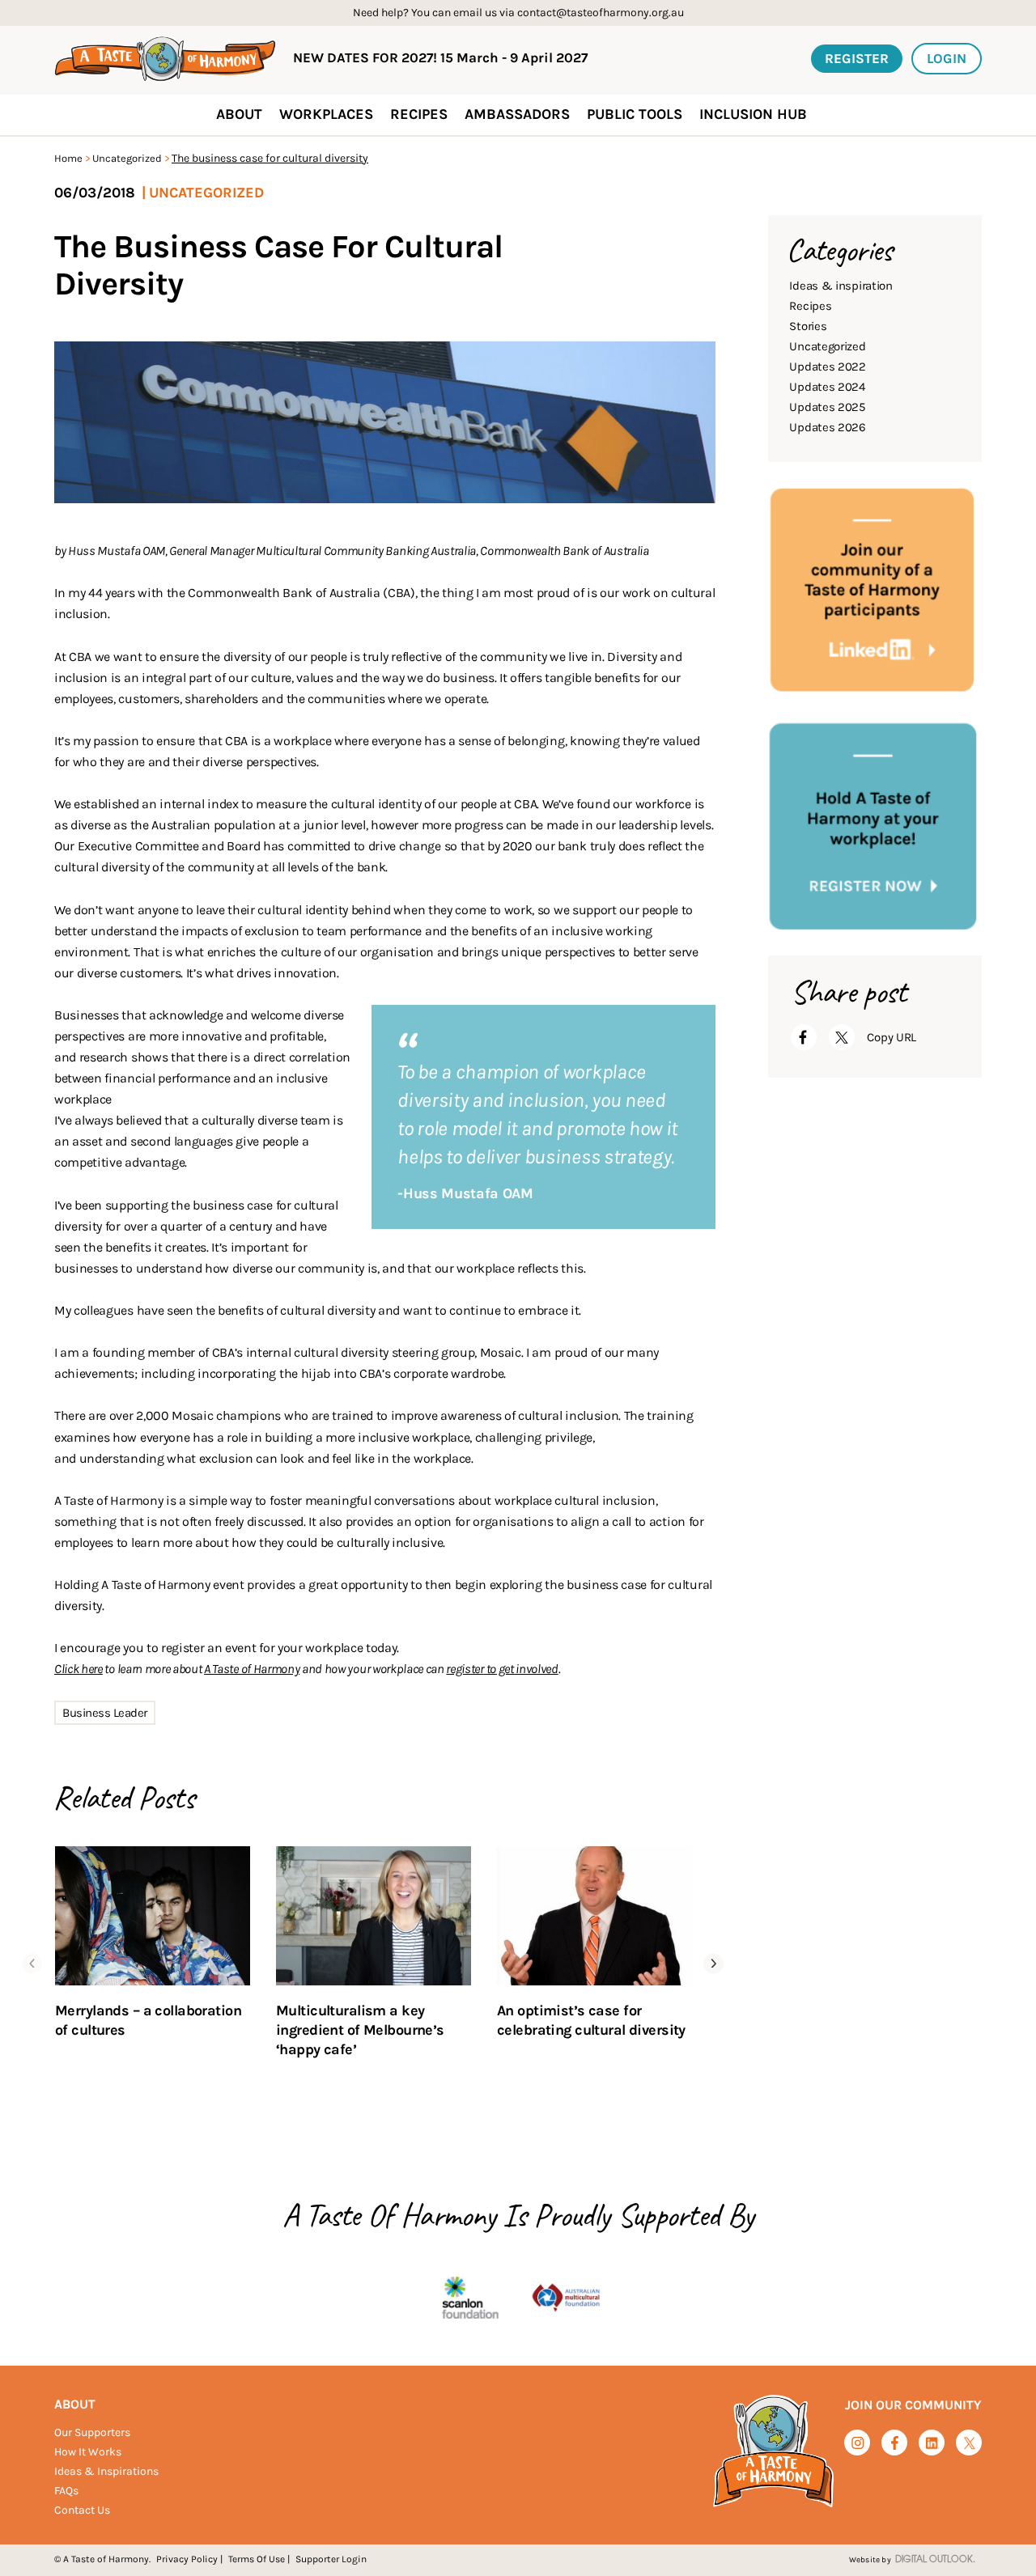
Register (857, 58)
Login (947, 58)
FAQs (66, 2491)
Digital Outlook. (935, 2560)
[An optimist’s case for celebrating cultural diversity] (594, 1916)
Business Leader (105, 1713)
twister (969, 2444)
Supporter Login (331, 2559)
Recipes (810, 306)
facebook (895, 2443)
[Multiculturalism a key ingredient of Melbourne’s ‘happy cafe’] (374, 1916)
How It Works (88, 2452)
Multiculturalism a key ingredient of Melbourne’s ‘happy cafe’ (360, 2030)
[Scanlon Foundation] (470, 2299)
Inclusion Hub (753, 114)
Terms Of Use (257, 2559)
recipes (419, 114)
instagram (858, 2443)
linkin (932, 2444)
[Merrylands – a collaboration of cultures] (153, 1916)
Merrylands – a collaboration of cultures (148, 2020)
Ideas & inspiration (841, 286)
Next (713, 1963)
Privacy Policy (187, 2559)
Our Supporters (92, 2432)
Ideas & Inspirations (106, 2471)
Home (68, 158)
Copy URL (892, 1037)
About (75, 2404)
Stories (808, 326)
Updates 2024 (827, 387)
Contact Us (82, 2510)
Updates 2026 (827, 427)
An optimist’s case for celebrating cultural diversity (591, 2020)
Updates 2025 (827, 407)
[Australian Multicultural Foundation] (566, 2299)
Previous (32, 1963)
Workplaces (326, 114)
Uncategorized (127, 158)
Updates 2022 (827, 366)
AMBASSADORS (517, 114)
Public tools (635, 114)
